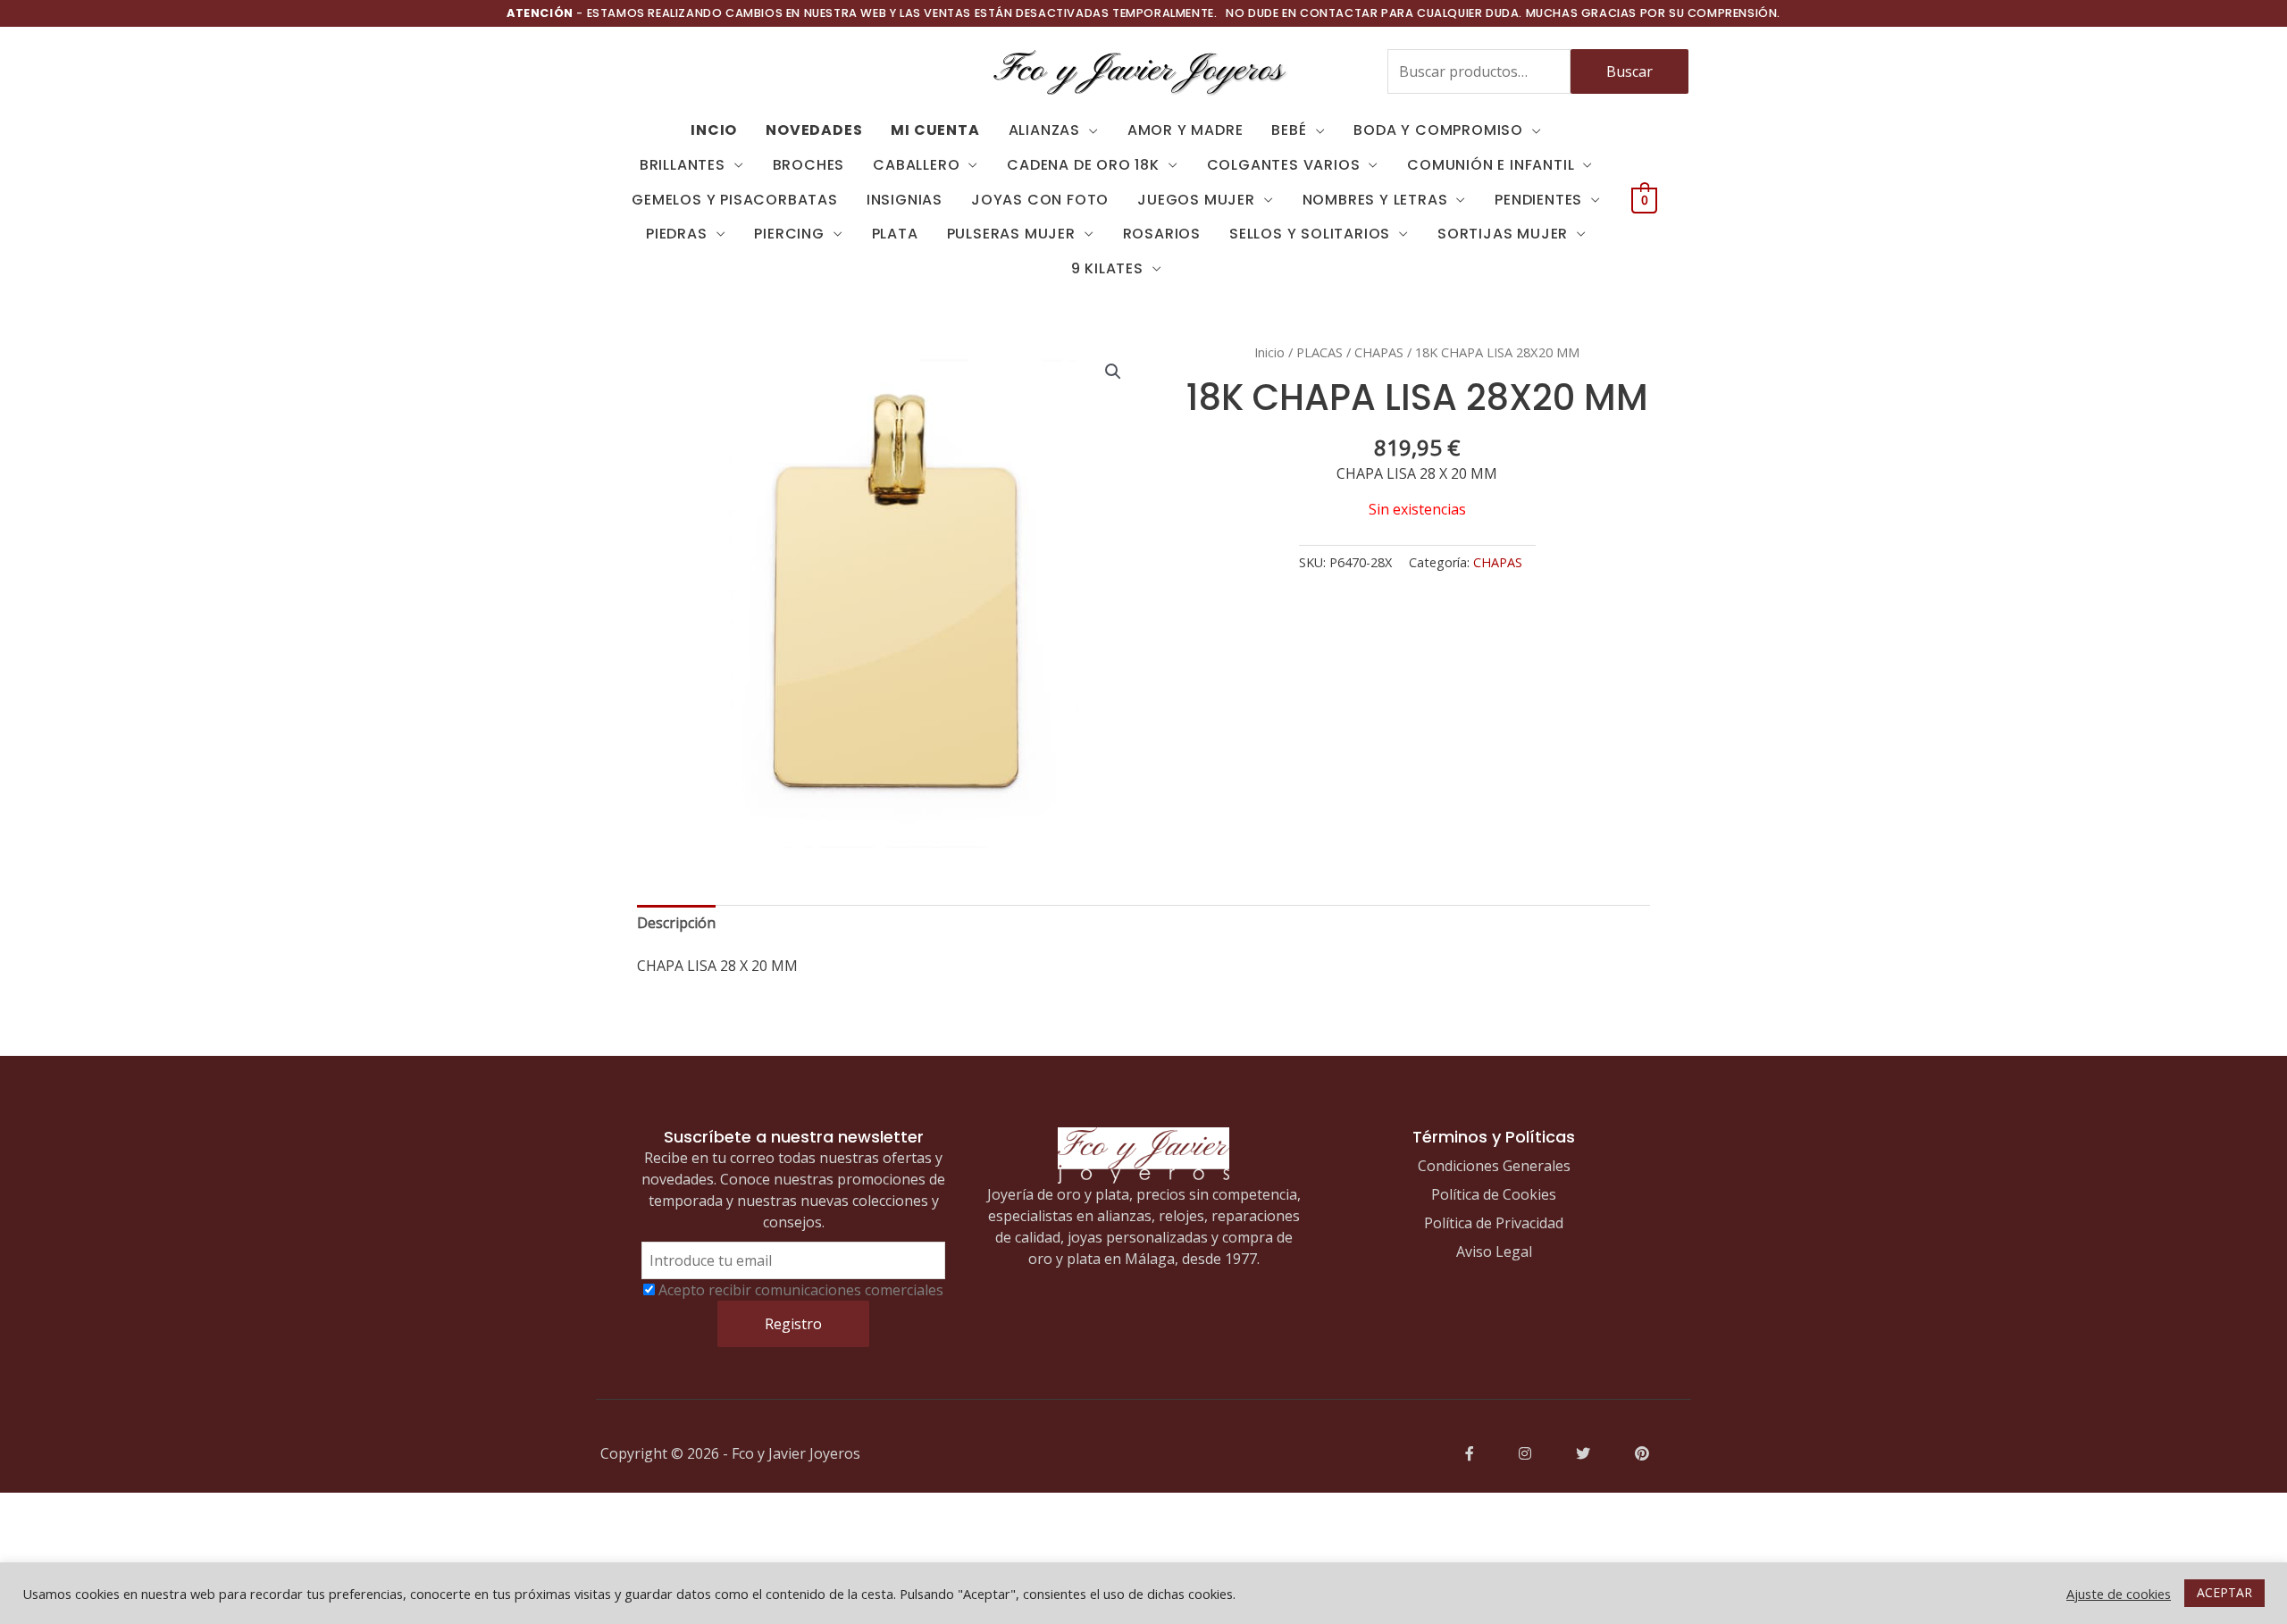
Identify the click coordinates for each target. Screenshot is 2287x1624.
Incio (714, 130)
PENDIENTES (1538, 200)
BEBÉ (1289, 130)
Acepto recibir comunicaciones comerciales (801, 1290)
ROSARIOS (1162, 234)
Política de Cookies (1494, 1194)
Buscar (1629, 71)
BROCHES (809, 165)
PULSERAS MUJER (1011, 234)
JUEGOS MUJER (1196, 200)
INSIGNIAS (905, 200)
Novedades (814, 130)
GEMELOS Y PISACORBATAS (735, 200)
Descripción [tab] (676, 923)
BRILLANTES (683, 165)
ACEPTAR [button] (2224, 1592)
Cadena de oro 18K (1083, 165)
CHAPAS (1379, 352)
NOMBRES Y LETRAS (1375, 200)
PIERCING (789, 234)
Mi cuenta (935, 130)
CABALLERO (916, 165)
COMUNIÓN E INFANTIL (1491, 165)
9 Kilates (1107, 268)
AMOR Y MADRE (1185, 130)
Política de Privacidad (1494, 1223)
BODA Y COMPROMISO (1438, 130)
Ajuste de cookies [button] (2119, 1594)
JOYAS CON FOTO (1040, 200)
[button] (1113, 372)
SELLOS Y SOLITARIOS (1310, 234)
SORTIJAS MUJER (1503, 234)
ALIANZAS (1044, 130)
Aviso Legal (1494, 1251)
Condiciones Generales (1494, 1166)
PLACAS (1319, 352)
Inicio (1269, 352)
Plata (895, 234)
